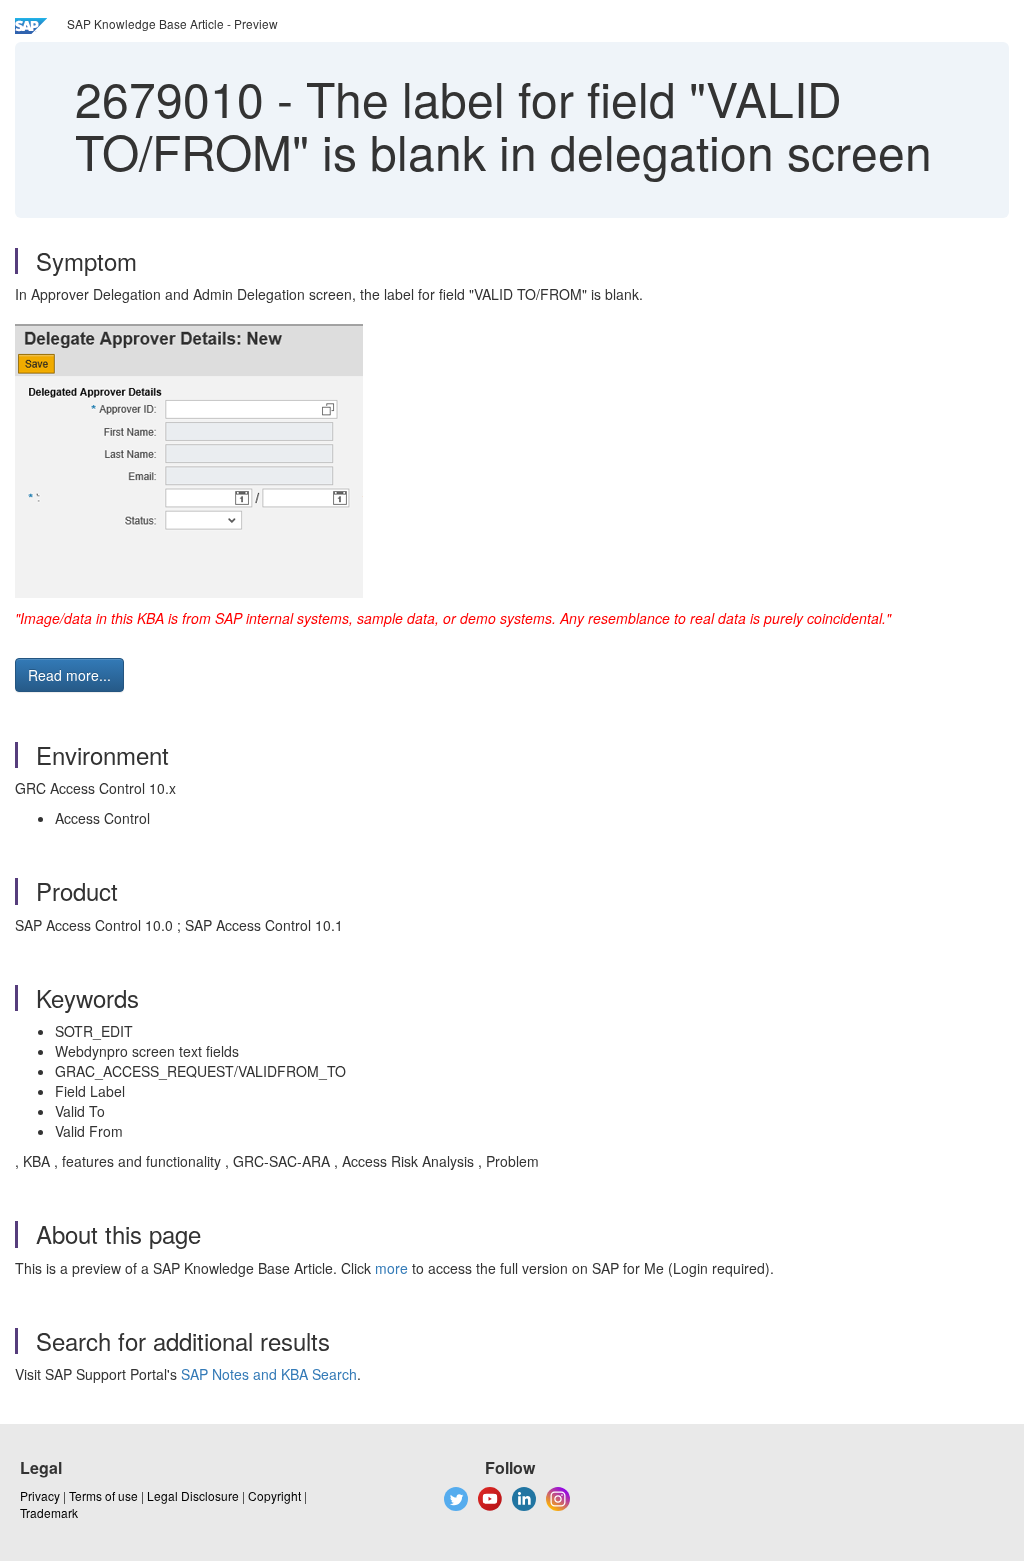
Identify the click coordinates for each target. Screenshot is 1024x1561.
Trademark (49, 1512)
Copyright (274, 1495)
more (391, 1268)
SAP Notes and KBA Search (269, 1374)
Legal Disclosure (193, 1495)
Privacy (40, 1495)
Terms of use (103, 1495)
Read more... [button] (69, 675)
